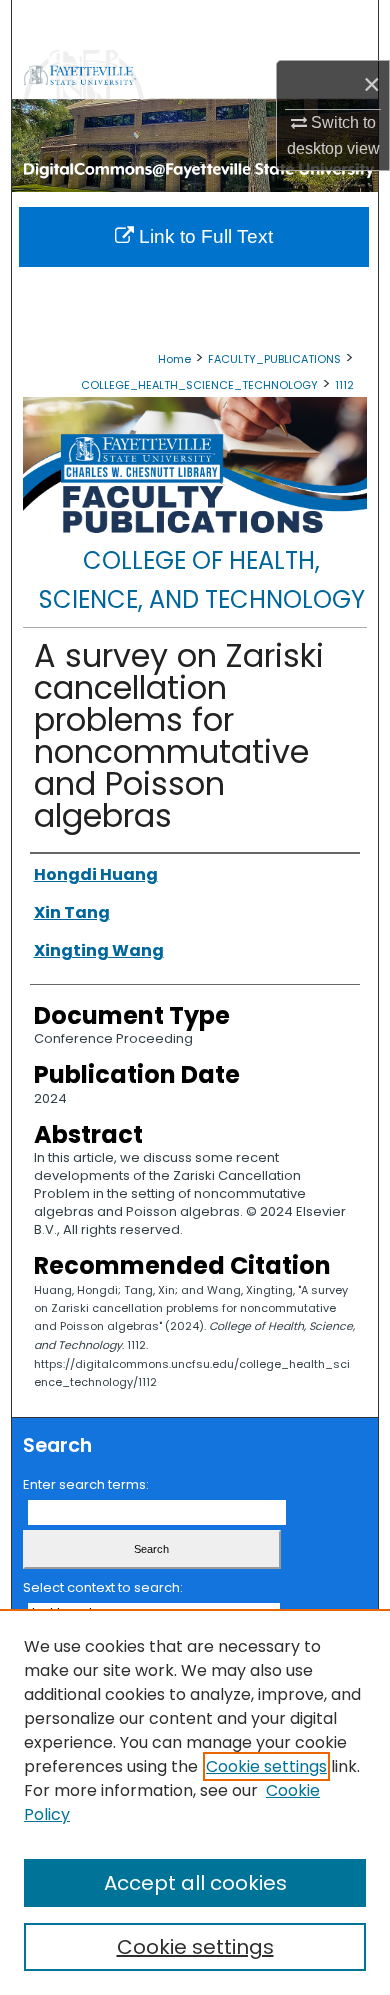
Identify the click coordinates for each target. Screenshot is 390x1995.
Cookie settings (266, 1766)
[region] (195, 1802)
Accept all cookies (195, 1883)
